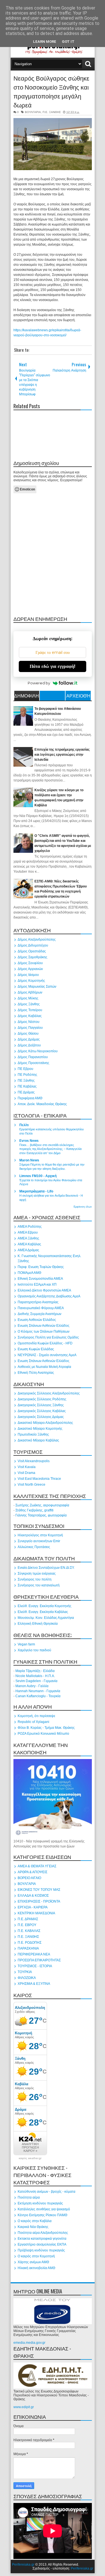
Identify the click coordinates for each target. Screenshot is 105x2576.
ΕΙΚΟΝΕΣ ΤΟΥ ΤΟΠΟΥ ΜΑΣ (39, 1890)
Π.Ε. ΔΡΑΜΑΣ (28, 1919)
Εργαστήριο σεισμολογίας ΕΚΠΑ (42, 2244)
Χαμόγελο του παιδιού (34, 1650)
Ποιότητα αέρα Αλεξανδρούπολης (43, 2233)
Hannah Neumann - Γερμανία (38, 1691)
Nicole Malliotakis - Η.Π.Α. (35, 1676)
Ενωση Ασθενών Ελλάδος (37, 1320)
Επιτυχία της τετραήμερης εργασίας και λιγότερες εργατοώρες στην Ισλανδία (62, 755)
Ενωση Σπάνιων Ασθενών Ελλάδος (44, 1326)
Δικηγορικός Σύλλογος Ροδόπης (42, 1399)
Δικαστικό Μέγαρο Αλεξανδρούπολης (45, 1423)
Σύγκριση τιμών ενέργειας (37, 1574)
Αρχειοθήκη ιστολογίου (78, 696)
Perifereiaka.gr (23, 2565)
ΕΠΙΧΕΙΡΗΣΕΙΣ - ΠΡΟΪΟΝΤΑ (39, 1901)
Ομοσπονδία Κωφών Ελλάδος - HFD (45, 1343)
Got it (68, 42)
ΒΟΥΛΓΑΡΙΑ (33, 112)
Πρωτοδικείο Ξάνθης (33, 1434)
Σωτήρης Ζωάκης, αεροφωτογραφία (42, 1505)
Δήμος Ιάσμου (28, 975)
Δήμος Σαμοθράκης (32, 957)
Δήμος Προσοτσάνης (33, 1063)
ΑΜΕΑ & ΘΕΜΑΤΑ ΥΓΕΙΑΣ (37, 1866)
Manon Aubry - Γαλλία (32, 1686)
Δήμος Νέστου (29, 1022)
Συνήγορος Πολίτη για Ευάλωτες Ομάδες (48, 1337)
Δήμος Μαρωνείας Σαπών (37, 987)
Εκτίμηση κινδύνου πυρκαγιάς (40, 2203)
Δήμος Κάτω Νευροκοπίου (38, 1051)
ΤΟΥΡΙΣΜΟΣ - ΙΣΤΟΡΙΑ (35, 1966)
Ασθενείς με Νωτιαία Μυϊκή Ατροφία (44, 1367)
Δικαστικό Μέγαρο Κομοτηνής (40, 1429)
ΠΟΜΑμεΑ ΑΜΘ (29, 1273)
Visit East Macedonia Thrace (39, 1479)
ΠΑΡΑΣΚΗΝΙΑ (28, 1948)
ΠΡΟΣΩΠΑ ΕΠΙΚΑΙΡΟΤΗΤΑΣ (39, 1960)
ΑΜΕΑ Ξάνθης (28, 1238)
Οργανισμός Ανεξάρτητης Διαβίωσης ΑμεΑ (49, 1296)
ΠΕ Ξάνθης (26, 1081)
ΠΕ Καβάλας (27, 1086)
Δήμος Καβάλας (30, 1016)
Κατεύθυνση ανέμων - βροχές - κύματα (46, 2192)
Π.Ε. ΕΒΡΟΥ (27, 1925)
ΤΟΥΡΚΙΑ (25, 1972)
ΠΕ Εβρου (25, 1069)
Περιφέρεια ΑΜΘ (30, 1098)
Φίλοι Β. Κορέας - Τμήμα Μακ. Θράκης (46, 1728)
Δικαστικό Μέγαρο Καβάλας (38, 1440)
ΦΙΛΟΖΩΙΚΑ (27, 1978)
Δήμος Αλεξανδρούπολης (37, 940)
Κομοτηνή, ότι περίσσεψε (36, 1716)
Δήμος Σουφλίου (30, 963)
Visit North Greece (32, 1485)
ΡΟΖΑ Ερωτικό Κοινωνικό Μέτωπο (43, 1734)
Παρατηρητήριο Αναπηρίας (38, 1302)
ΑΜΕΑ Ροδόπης (30, 1227)
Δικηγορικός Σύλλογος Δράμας (41, 1417)
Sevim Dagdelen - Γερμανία (36, 1681)
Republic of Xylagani (33, 1722)
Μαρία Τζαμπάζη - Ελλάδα (35, 1671)
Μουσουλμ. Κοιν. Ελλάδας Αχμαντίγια (46, 1618)
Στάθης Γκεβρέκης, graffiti (34, 1510)
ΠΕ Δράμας (26, 1092)
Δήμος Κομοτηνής (31, 981)
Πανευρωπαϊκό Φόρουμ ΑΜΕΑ (41, 1308)
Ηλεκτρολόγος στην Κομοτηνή (40, 1535)
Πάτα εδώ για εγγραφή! (53, 666)
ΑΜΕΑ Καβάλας (29, 1244)
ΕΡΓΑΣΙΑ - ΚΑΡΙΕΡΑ (33, 1907)
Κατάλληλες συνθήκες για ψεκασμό (44, 2209)
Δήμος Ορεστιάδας (32, 951)
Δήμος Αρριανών (30, 969)
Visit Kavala (27, 1467)
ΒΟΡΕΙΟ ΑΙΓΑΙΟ (29, 1878)
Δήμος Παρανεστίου (33, 1057)
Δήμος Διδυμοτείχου (33, 945)
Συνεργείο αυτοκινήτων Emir (39, 1541)
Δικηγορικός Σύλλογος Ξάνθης (41, 1405)
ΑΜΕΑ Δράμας (28, 1250)
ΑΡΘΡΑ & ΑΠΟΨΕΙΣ (32, 1872)
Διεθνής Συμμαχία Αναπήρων (39, 1314)
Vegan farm (26, 1644)
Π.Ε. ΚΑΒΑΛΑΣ (29, 1931)
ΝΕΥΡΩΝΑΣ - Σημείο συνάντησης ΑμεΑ (47, 1355)
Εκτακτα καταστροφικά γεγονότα (42, 2239)
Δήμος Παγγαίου (30, 1028)
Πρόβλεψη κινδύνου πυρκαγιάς (41, 2250)
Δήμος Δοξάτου (29, 1045)
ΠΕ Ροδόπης (27, 1075)
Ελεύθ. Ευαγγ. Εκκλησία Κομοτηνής (45, 1606)
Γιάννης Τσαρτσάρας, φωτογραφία (41, 1515)
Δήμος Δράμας (29, 1039)
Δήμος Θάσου (28, 1034)
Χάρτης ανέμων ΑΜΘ (33, 2262)
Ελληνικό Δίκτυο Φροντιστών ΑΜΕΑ (44, 1290)
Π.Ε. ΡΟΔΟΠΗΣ (30, 1943)
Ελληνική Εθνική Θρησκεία (38, 1624)
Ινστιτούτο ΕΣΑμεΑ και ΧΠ (37, 1285)
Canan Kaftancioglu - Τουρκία (38, 1696)
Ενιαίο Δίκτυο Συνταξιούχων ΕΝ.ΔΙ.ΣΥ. (46, 1568)
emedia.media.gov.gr (29, 2343)
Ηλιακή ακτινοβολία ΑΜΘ (36, 2268)
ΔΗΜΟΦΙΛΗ (27, 696)
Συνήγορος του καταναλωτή (39, 1585)
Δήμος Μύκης (28, 998)
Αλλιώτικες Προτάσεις (34, 1547)
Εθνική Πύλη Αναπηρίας (36, 1373)
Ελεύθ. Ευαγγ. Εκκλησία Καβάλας (43, 1612)
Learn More (45, 42)
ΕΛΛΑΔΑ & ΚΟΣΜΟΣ (33, 1896)
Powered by (39, 683)
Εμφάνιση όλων (83, 1207)
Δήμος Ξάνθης (29, 1004)
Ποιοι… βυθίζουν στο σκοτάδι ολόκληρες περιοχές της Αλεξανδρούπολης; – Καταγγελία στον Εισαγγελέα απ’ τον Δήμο (50, 1149)
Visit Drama (26, 1473)
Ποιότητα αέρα (29, 2197)
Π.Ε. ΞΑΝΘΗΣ (52, 112)
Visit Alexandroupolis (34, 1461)
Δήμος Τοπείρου (30, 1010)
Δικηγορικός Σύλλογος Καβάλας (42, 1411)
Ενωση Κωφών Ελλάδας (36, 1349)
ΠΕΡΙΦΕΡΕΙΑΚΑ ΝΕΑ (34, 1954)
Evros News (29, 1141)
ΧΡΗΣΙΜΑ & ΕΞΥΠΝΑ (34, 1984)
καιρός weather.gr (30, 2158)
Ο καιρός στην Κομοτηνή (36, 2256)
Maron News (29, 1160)
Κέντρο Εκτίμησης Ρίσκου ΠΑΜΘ (42, 2215)
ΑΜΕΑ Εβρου (28, 1232)
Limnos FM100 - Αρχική (38, 1176)
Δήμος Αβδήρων (30, 992)
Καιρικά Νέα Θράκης (33, 2227)
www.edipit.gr (24, 2407)
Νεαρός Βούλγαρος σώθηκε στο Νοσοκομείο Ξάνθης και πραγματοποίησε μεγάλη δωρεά (51, 91)
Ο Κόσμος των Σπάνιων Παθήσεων (44, 1332)
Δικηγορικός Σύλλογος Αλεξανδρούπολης (49, 1393)
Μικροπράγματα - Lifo (36, 1191)
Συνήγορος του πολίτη (35, 1579)
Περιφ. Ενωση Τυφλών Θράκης (41, 1267)
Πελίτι (24, 1125)
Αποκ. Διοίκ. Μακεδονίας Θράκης (42, 1104)
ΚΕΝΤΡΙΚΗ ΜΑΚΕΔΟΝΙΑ (36, 1913)
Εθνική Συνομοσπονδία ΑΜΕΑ (40, 1279)
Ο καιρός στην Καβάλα (35, 2221)
